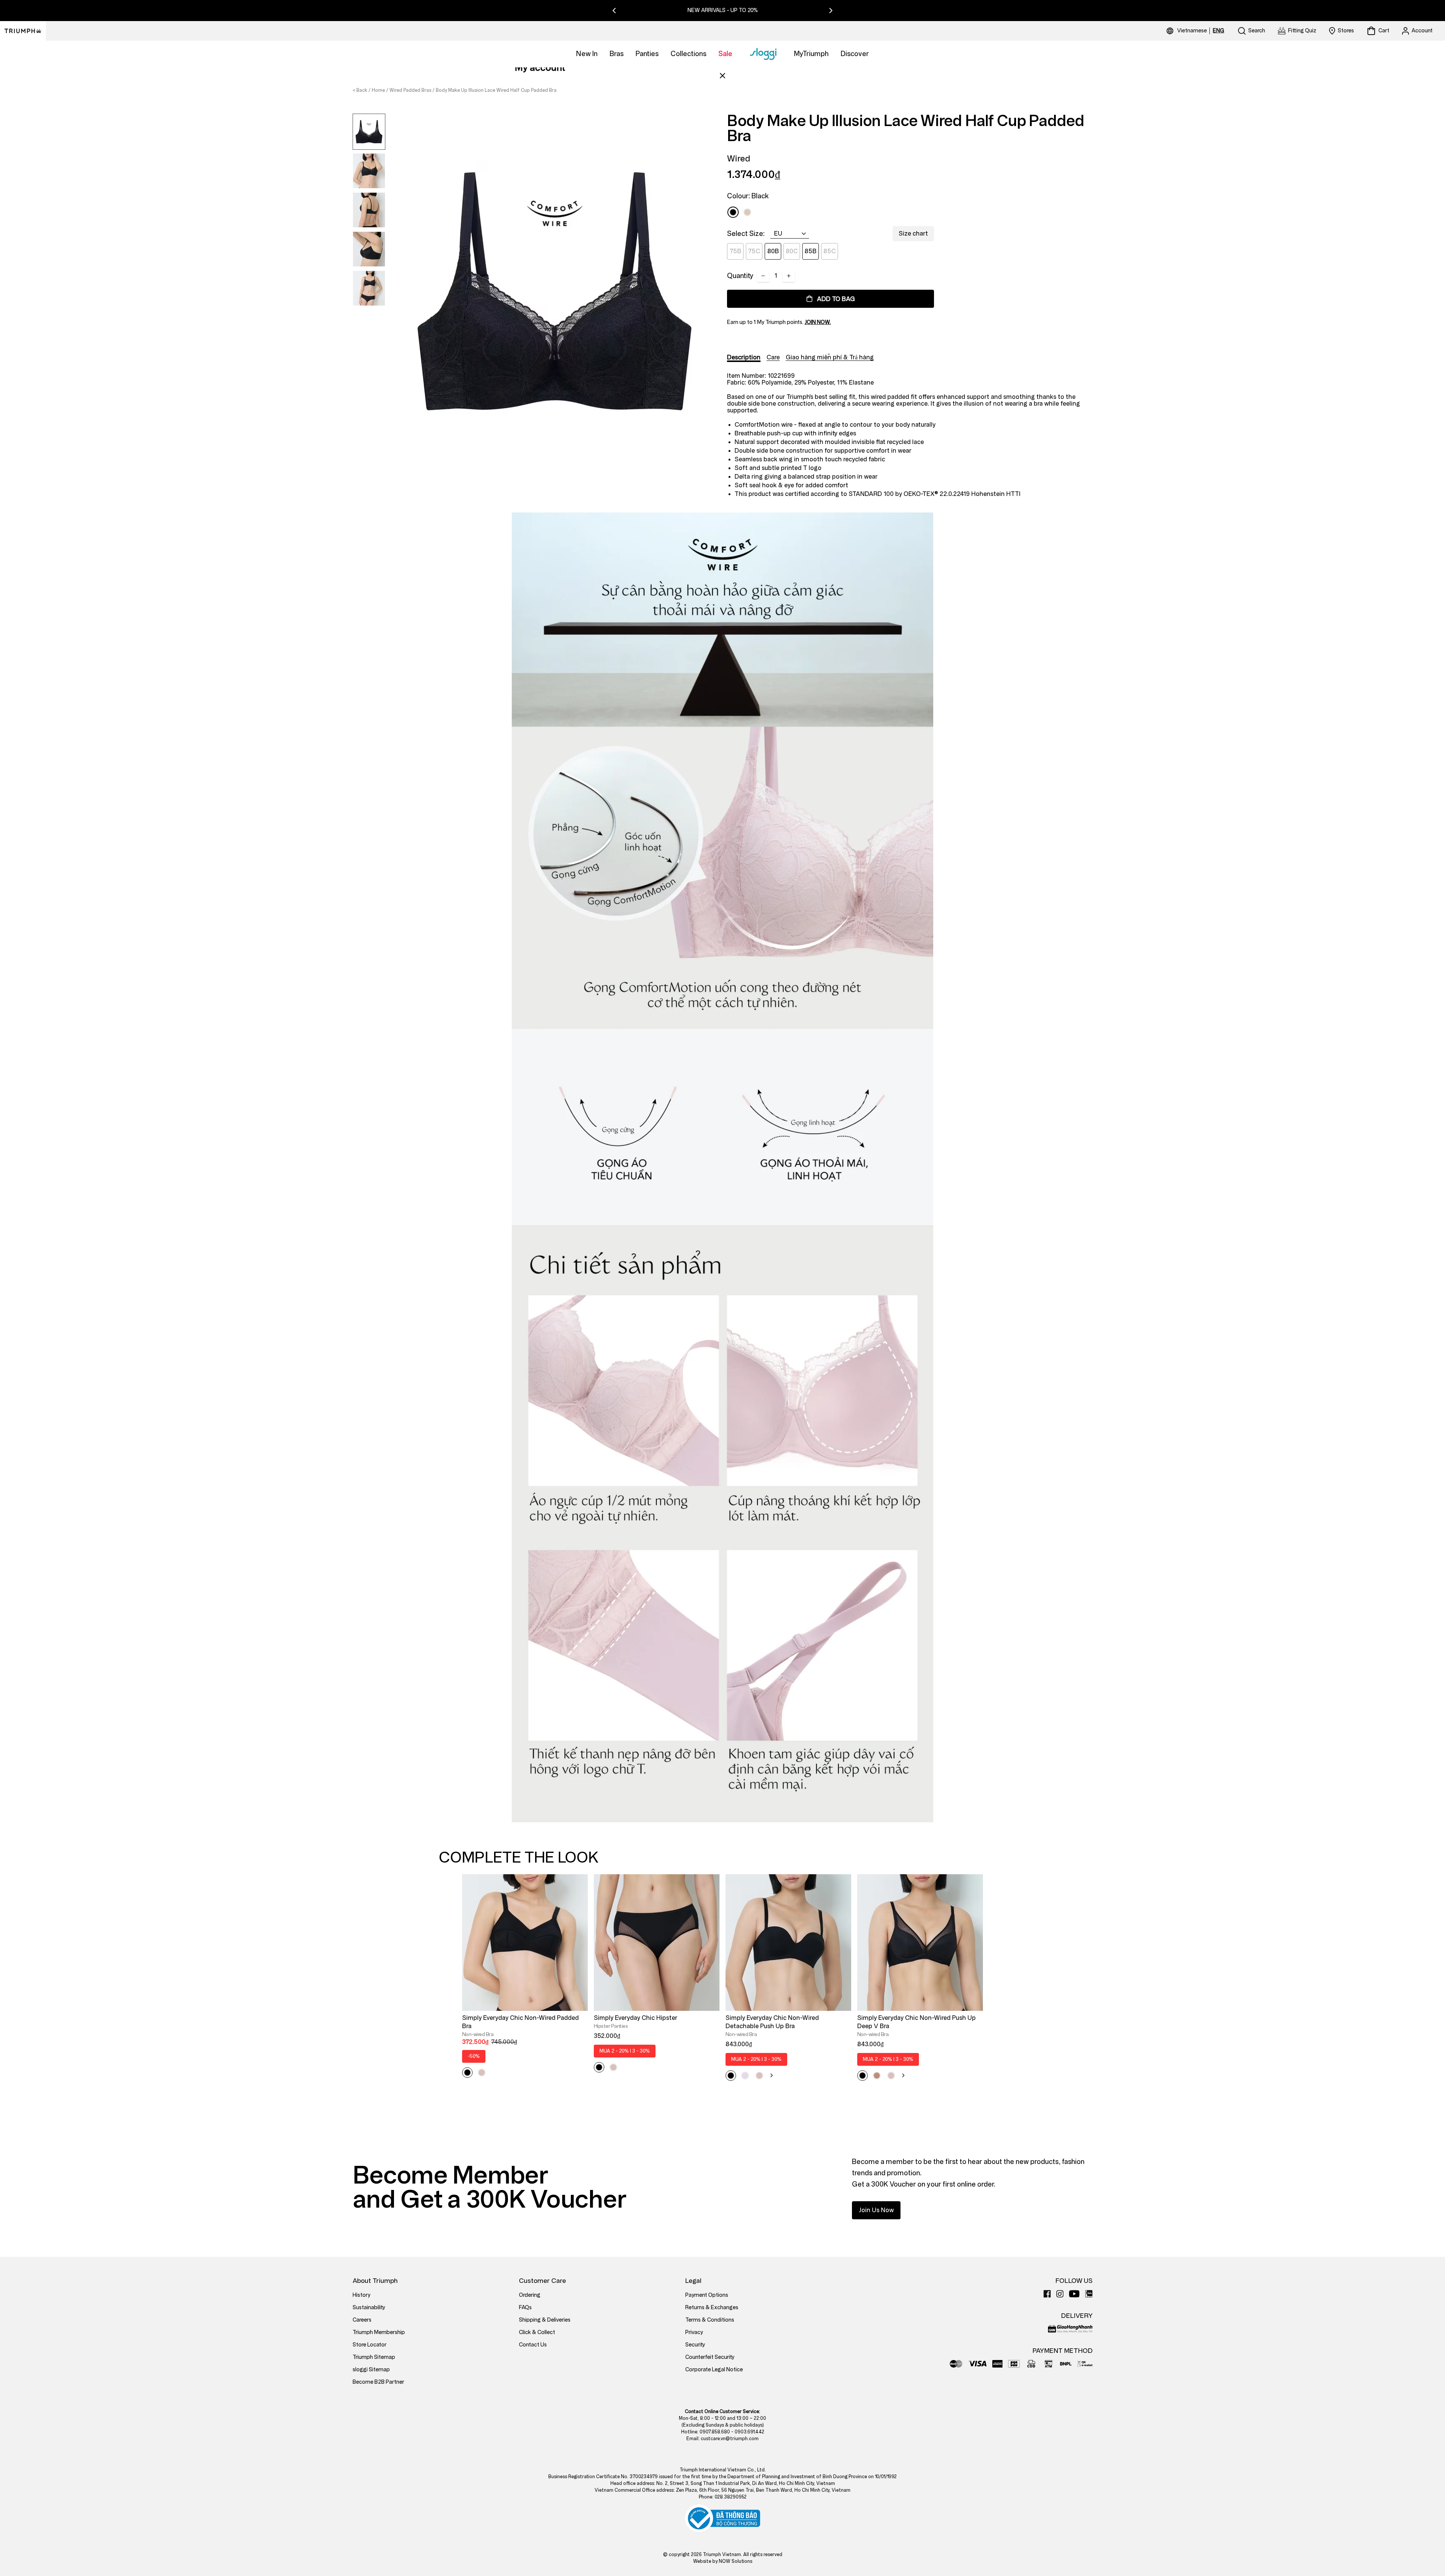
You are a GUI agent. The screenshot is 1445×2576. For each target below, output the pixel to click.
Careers (362, 2320)
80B (773, 251)
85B (811, 251)
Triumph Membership (379, 2332)
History (361, 2295)
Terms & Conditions (710, 2320)
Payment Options (707, 2295)
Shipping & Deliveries (545, 2320)
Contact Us (533, 2345)
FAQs (525, 2308)
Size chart (913, 233)
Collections (688, 54)
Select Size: (746, 234)
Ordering (530, 2295)
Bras (617, 54)
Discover (855, 54)
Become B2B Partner (378, 2382)
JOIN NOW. (818, 322)
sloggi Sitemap (371, 2370)
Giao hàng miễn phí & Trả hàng (830, 357)
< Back (360, 90)
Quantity (740, 276)
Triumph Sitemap (374, 2357)
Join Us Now (876, 2210)
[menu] (1201, 31)
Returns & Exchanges (712, 2308)
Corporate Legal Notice (714, 2370)
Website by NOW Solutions (723, 2561)
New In (587, 54)
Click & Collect (537, 2332)
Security (695, 2345)
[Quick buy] (577, 2012)
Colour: (748, 196)
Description (744, 357)
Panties (647, 54)
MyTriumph (811, 54)
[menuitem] (1193, 31)
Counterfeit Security (710, 2357)
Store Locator (370, 2345)
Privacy (694, 2332)
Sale (725, 54)
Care (773, 357)
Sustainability (369, 2308)
